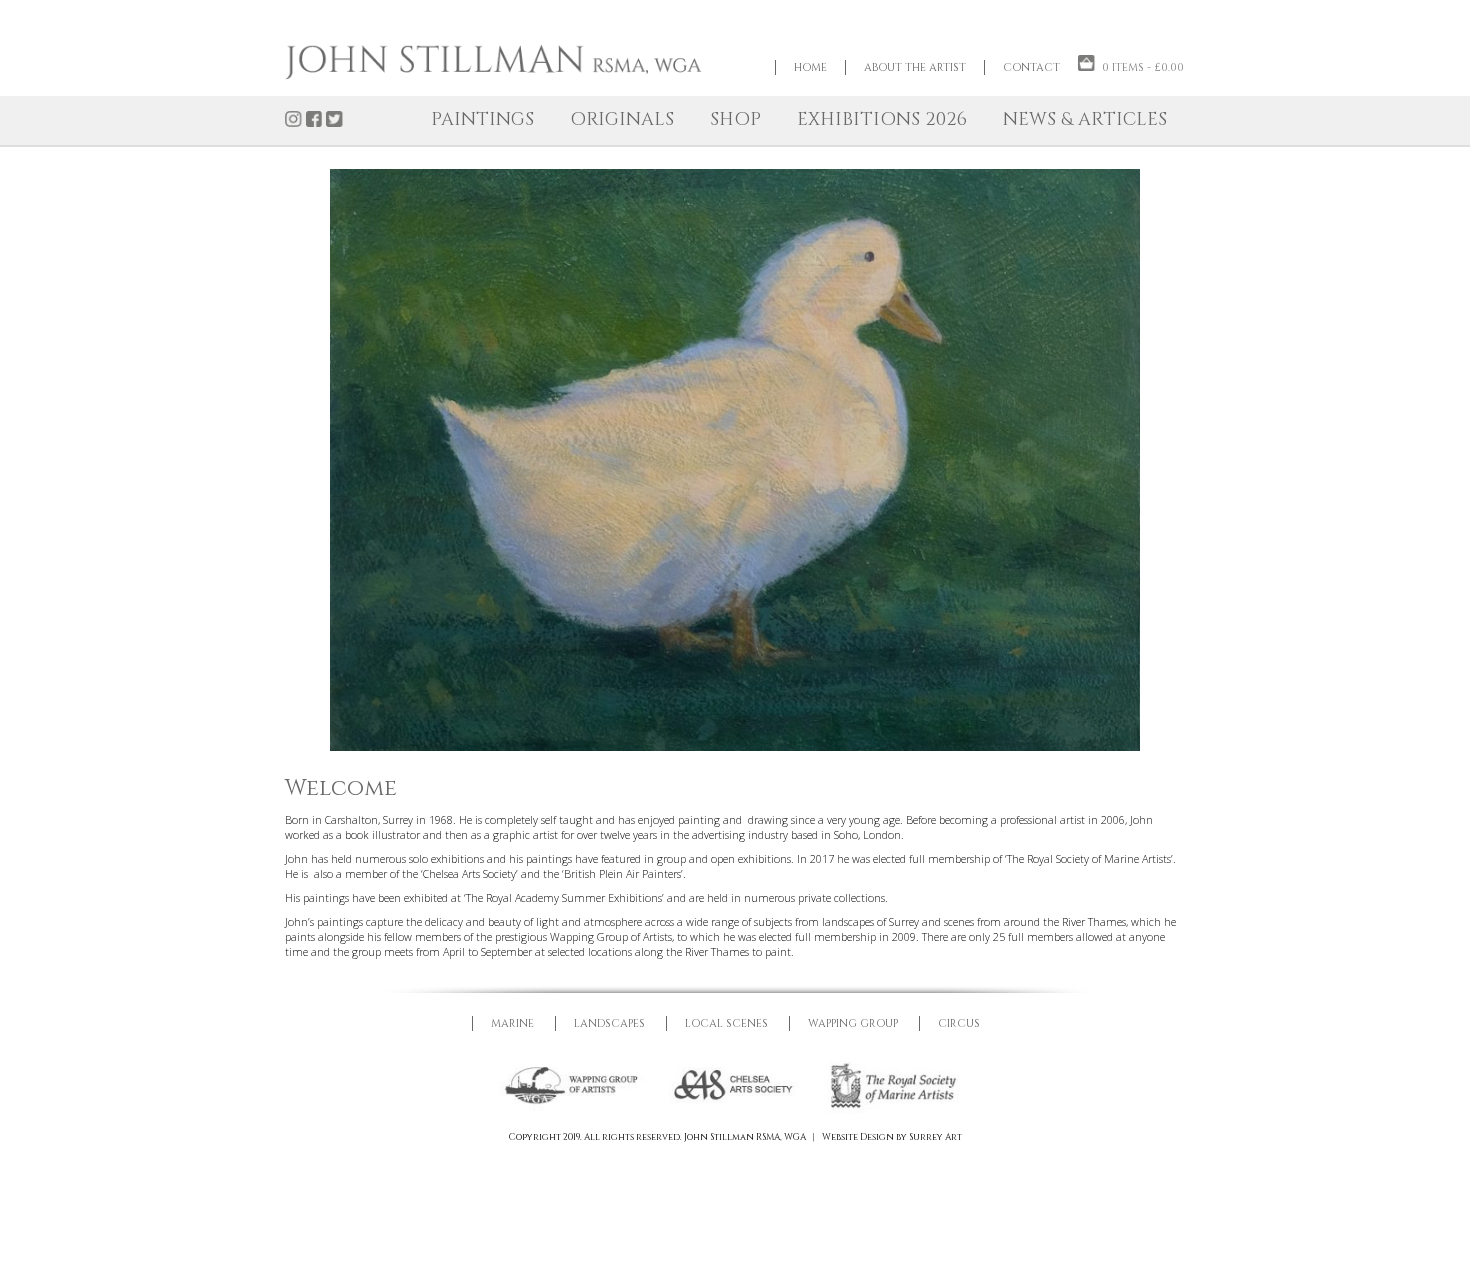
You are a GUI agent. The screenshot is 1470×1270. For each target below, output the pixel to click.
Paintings (482, 119)
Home (810, 67)
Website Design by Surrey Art (892, 1138)
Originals (622, 119)
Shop (735, 119)
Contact (1031, 67)
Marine (512, 1024)
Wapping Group (853, 1024)
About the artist (915, 67)
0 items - (1143, 67)
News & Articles (1085, 119)
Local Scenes (726, 1024)
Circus (959, 1024)
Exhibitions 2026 (882, 119)
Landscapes (609, 1024)
